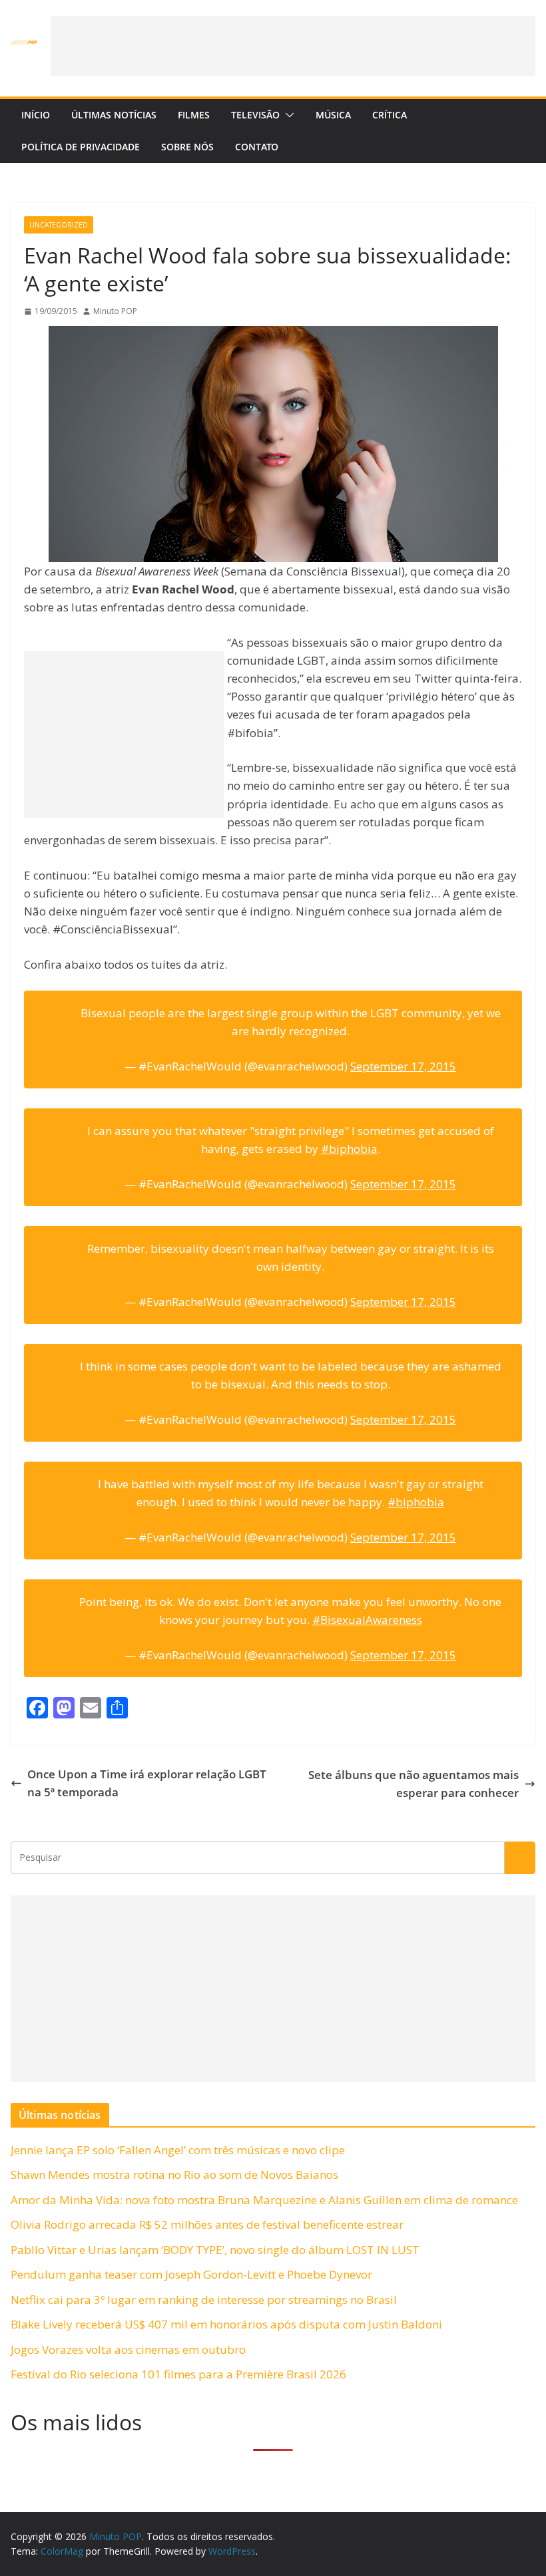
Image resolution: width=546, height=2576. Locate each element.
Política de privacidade (81, 147)
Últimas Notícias (114, 115)
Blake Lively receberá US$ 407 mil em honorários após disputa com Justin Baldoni (226, 2324)
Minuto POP (115, 311)
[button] (287, 115)
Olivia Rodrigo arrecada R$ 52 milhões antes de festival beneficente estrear (207, 2224)
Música (333, 115)
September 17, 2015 (403, 1066)
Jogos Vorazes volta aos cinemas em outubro (128, 2349)
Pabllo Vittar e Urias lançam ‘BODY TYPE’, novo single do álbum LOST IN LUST (215, 2250)
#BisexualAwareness (367, 1620)
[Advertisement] (293, 46)
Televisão (255, 115)
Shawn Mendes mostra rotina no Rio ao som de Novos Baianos (174, 2174)
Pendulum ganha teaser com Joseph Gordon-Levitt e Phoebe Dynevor (191, 2274)
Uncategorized (59, 225)
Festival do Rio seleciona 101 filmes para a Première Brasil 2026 (178, 2374)
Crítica (390, 115)
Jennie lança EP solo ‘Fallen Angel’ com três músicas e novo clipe (178, 2150)
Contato (257, 147)
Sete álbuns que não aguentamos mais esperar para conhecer (413, 1784)
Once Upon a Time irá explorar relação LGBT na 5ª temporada (147, 1783)
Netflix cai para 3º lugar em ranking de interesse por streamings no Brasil (204, 2300)
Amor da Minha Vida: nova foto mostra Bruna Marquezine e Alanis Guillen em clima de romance (264, 2200)
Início (36, 115)
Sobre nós (187, 147)
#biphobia (349, 1149)
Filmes (194, 115)
